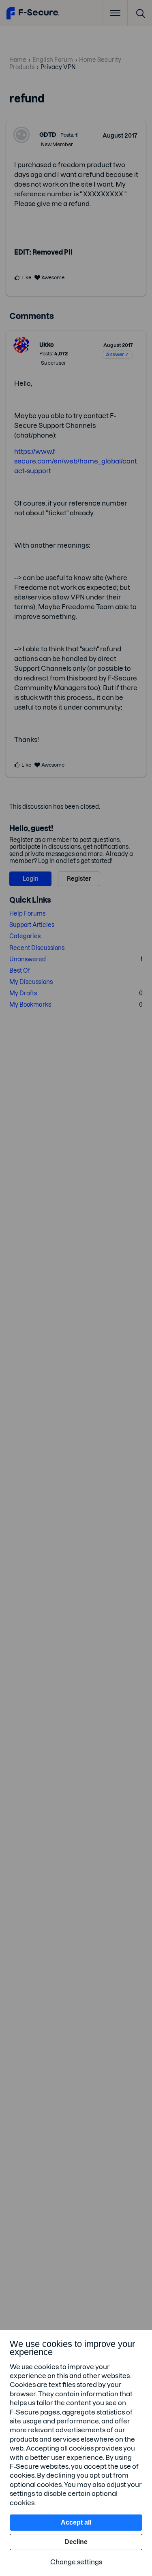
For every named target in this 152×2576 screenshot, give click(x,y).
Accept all (76, 2522)
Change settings (76, 2562)
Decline (76, 2542)
